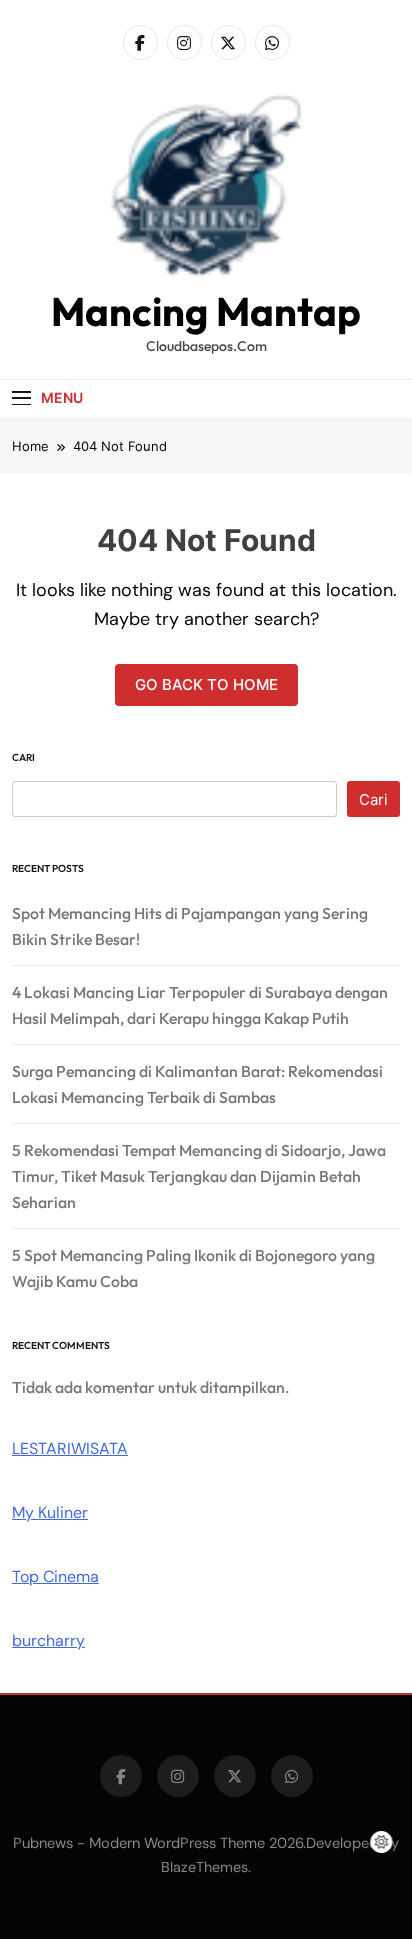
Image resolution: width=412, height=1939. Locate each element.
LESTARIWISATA (70, 1448)
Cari (23, 757)
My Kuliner (50, 1512)
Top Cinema (55, 1576)
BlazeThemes (204, 1867)
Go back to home (206, 684)
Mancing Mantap (206, 311)
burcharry (48, 1640)
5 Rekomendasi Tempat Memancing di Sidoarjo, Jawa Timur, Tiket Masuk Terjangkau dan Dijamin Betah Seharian (199, 1176)
